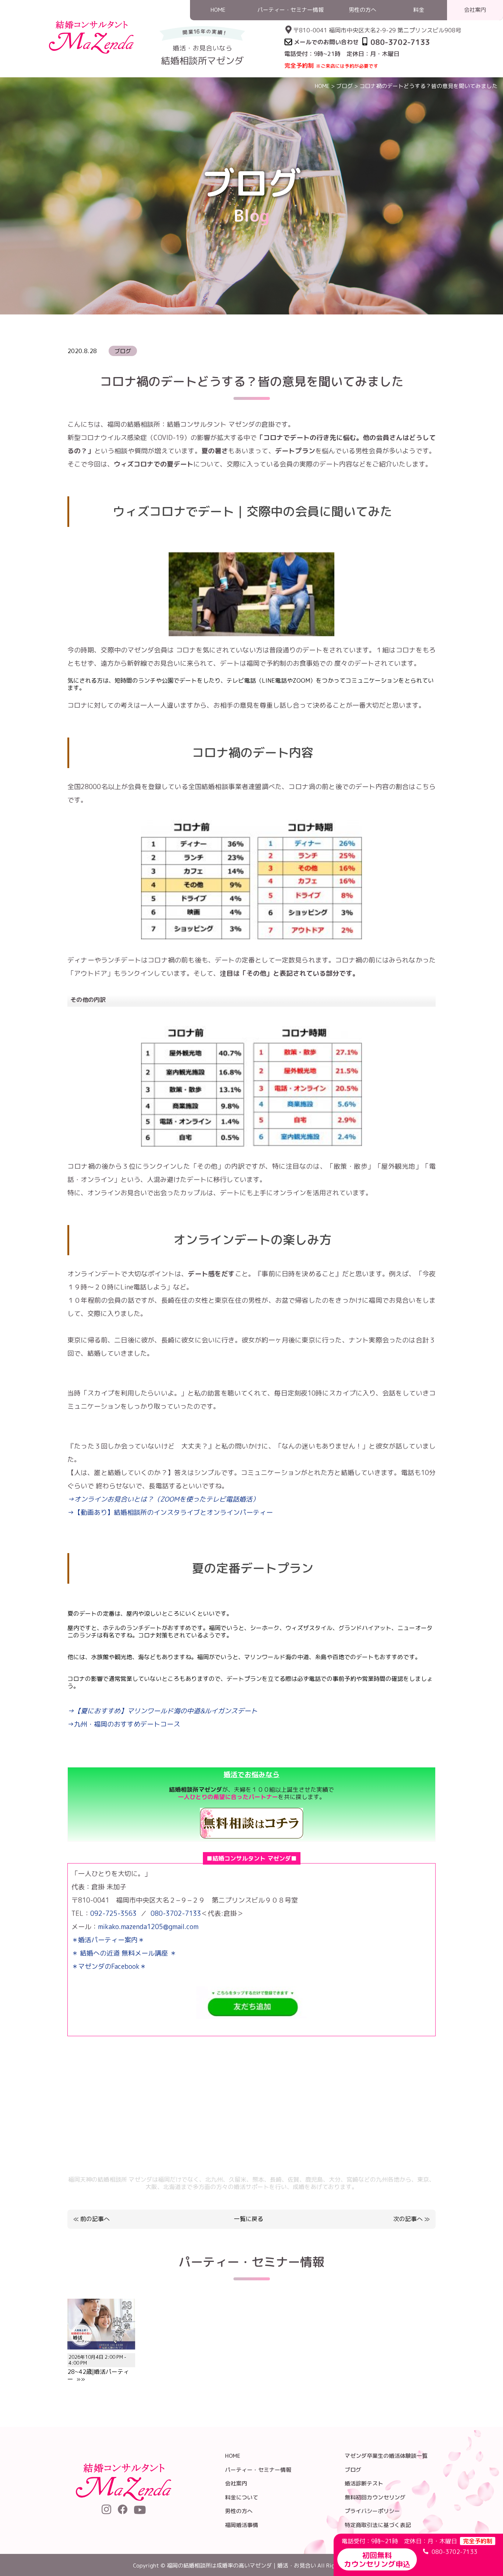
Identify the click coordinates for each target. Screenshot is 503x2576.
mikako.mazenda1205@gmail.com (148, 1927)
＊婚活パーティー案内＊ (108, 1940)
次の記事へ (408, 2219)
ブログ (344, 86)
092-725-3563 (113, 1913)
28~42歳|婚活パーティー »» (98, 2368)
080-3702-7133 (176, 1913)
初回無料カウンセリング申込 (377, 2559)
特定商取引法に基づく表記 (378, 2525)
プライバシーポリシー (372, 2511)
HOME (322, 86)
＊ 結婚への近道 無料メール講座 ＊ (124, 1953)
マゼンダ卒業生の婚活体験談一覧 (386, 2456)
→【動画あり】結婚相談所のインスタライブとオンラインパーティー (170, 1512)
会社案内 (236, 2483)
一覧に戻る (249, 2219)
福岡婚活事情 (242, 2525)
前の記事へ (95, 2219)
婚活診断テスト (364, 2483)
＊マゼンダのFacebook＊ (109, 1966)
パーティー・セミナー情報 (258, 2470)
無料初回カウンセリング (375, 2497)
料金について (242, 2497)
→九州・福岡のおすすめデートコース (124, 1724)
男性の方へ (239, 2511)
